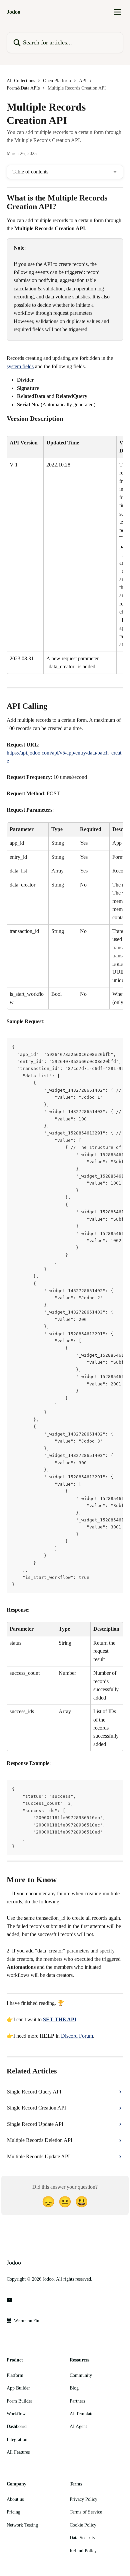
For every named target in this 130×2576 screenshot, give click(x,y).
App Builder (18, 2388)
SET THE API (60, 2019)
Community (81, 2375)
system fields (20, 366)
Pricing (13, 2512)
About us (15, 2499)
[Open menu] (117, 12)
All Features (18, 2452)
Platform (15, 2375)
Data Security (82, 2538)
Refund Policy (83, 2551)
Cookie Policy (83, 2525)
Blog (74, 2388)
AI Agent (78, 2426)
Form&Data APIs (23, 88)
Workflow (16, 2414)
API (83, 81)
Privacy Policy (83, 2499)
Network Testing (22, 2525)
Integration (17, 2439)
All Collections (21, 81)
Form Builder (19, 2401)
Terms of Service (86, 2512)
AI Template (81, 2414)
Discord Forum (77, 2036)
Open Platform (57, 81)
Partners (77, 2401)
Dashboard (17, 2426)
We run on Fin (27, 2321)
